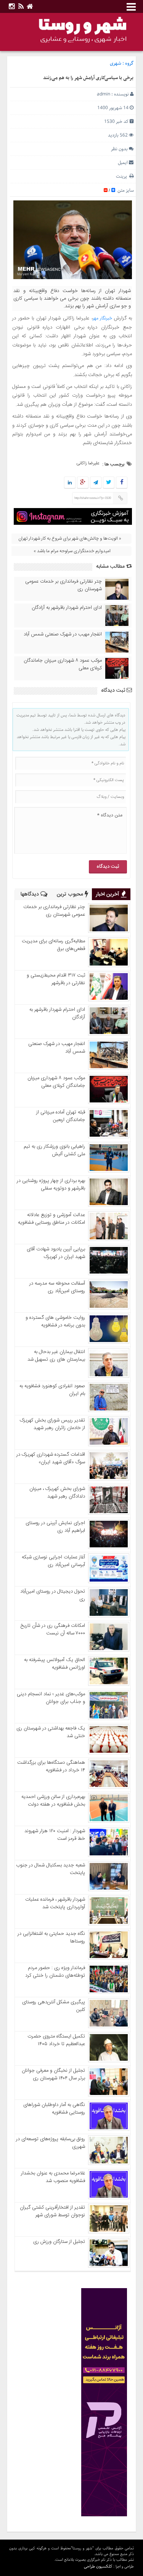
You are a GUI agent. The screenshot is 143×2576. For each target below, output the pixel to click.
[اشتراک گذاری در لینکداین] (70, 483)
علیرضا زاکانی (88, 463)
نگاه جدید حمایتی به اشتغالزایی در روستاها (51, 1938)
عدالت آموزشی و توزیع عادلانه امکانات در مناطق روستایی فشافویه (51, 1219)
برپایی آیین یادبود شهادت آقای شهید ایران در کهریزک (56, 1253)
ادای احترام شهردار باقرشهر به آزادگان (67, 608)
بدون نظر (119, 149)
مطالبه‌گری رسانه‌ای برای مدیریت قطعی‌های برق (53, 945)
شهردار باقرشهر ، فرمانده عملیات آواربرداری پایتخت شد (55, 1903)
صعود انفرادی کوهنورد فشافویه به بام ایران (52, 1390)
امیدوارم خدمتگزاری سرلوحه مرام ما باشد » (72, 551)
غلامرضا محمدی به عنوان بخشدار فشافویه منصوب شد (53, 2177)
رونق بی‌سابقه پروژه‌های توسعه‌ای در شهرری (51, 2143)
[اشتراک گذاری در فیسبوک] (122, 483)
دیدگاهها (31, 894)
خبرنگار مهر (103, 318)
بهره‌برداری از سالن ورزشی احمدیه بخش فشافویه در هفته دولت (53, 1801)
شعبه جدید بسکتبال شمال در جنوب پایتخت (51, 1869)
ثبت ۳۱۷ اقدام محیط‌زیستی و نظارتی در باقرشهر (56, 979)
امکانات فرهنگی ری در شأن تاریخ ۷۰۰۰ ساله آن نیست (53, 1629)
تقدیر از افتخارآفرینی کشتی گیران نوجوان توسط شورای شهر (52, 2211)
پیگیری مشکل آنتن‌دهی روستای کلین (54, 2006)
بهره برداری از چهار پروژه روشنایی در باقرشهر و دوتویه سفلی (51, 1185)
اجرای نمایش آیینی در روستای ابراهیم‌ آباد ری (55, 1527)
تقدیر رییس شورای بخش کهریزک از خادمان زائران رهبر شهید (52, 1424)
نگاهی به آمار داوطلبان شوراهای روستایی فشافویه (54, 2109)
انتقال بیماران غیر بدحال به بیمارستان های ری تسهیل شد (56, 1356)
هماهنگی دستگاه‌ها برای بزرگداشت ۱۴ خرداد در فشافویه (51, 1766)
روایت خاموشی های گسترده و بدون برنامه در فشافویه (55, 1321)
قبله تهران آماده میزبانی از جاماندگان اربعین (61, 1116)
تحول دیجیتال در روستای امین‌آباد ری (53, 1595)
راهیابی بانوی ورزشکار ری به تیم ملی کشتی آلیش (54, 1150)
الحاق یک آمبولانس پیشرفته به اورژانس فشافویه (55, 1664)
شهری (116, 63)
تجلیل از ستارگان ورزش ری (59, 2242)
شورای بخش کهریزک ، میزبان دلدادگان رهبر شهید (57, 1493)
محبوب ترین (71, 894)
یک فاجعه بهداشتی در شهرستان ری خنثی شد (51, 1732)
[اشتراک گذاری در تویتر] (109, 483)
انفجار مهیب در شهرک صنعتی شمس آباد (63, 634)
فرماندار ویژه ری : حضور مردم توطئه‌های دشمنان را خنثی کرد (55, 1972)
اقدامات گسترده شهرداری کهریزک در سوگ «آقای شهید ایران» (51, 1458)
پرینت (123, 176)
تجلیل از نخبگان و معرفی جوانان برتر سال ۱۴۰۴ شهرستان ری (53, 2074)
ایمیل (123, 163)
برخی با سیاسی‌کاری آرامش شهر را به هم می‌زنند (88, 78)
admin (104, 94)
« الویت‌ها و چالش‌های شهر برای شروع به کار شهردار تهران (70, 538)
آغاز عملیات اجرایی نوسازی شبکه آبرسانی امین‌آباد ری (53, 1561)
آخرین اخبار (108, 894)
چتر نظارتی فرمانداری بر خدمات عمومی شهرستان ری (63, 585)
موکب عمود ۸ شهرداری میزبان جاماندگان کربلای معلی (63, 664)
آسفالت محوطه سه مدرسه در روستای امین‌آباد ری (57, 1287)
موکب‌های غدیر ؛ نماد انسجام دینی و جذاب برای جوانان (51, 1698)
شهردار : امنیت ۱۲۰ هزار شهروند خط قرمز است (55, 1835)
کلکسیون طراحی (98, 2566)
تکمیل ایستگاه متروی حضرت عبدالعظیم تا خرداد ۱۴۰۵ (56, 2040)
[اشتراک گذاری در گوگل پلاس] (83, 483)
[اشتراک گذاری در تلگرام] (96, 483)
